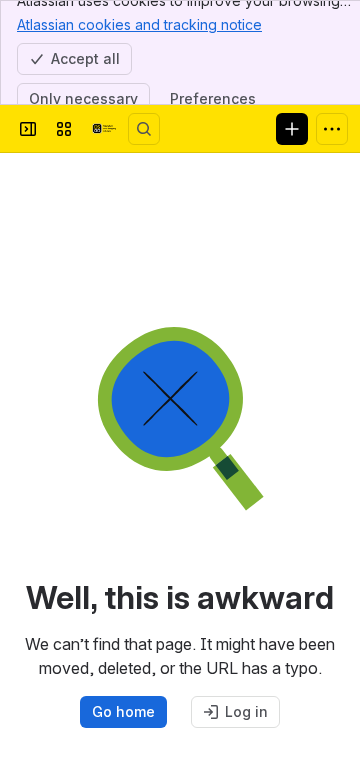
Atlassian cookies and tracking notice (139, 24)
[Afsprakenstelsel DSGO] (104, 129)
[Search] (144, 129)
